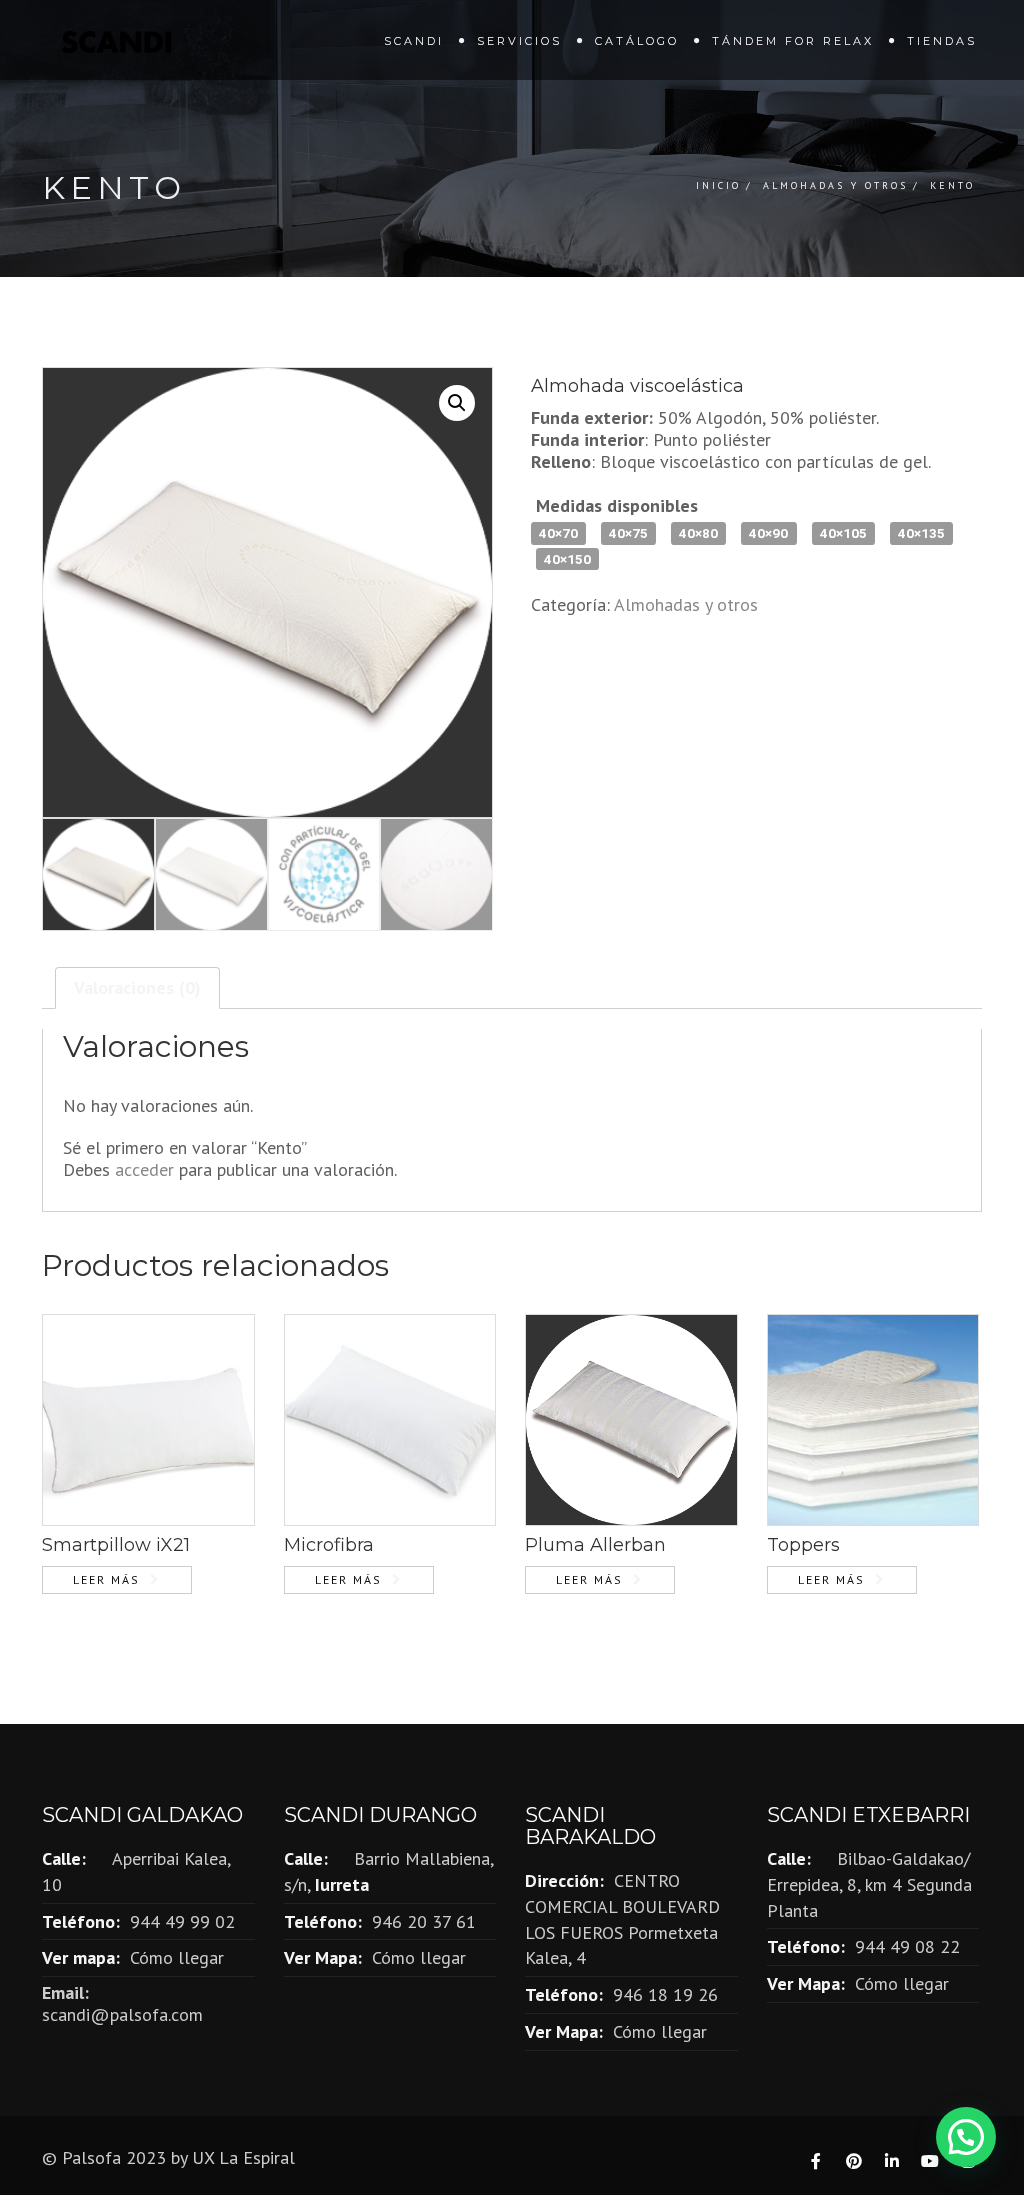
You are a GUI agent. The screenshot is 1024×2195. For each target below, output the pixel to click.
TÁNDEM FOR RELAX (793, 41)
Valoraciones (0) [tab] (137, 987)
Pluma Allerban (595, 1545)
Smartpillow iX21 (116, 1545)
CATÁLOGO (637, 41)
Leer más (106, 1579)
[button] (457, 403)
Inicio (718, 185)
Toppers (803, 1545)
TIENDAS (942, 41)
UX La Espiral (243, 2157)
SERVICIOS (519, 41)
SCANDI (414, 41)
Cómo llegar (177, 1957)
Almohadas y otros (835, 185)
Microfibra (329, 1545)
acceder (144, 1169)
